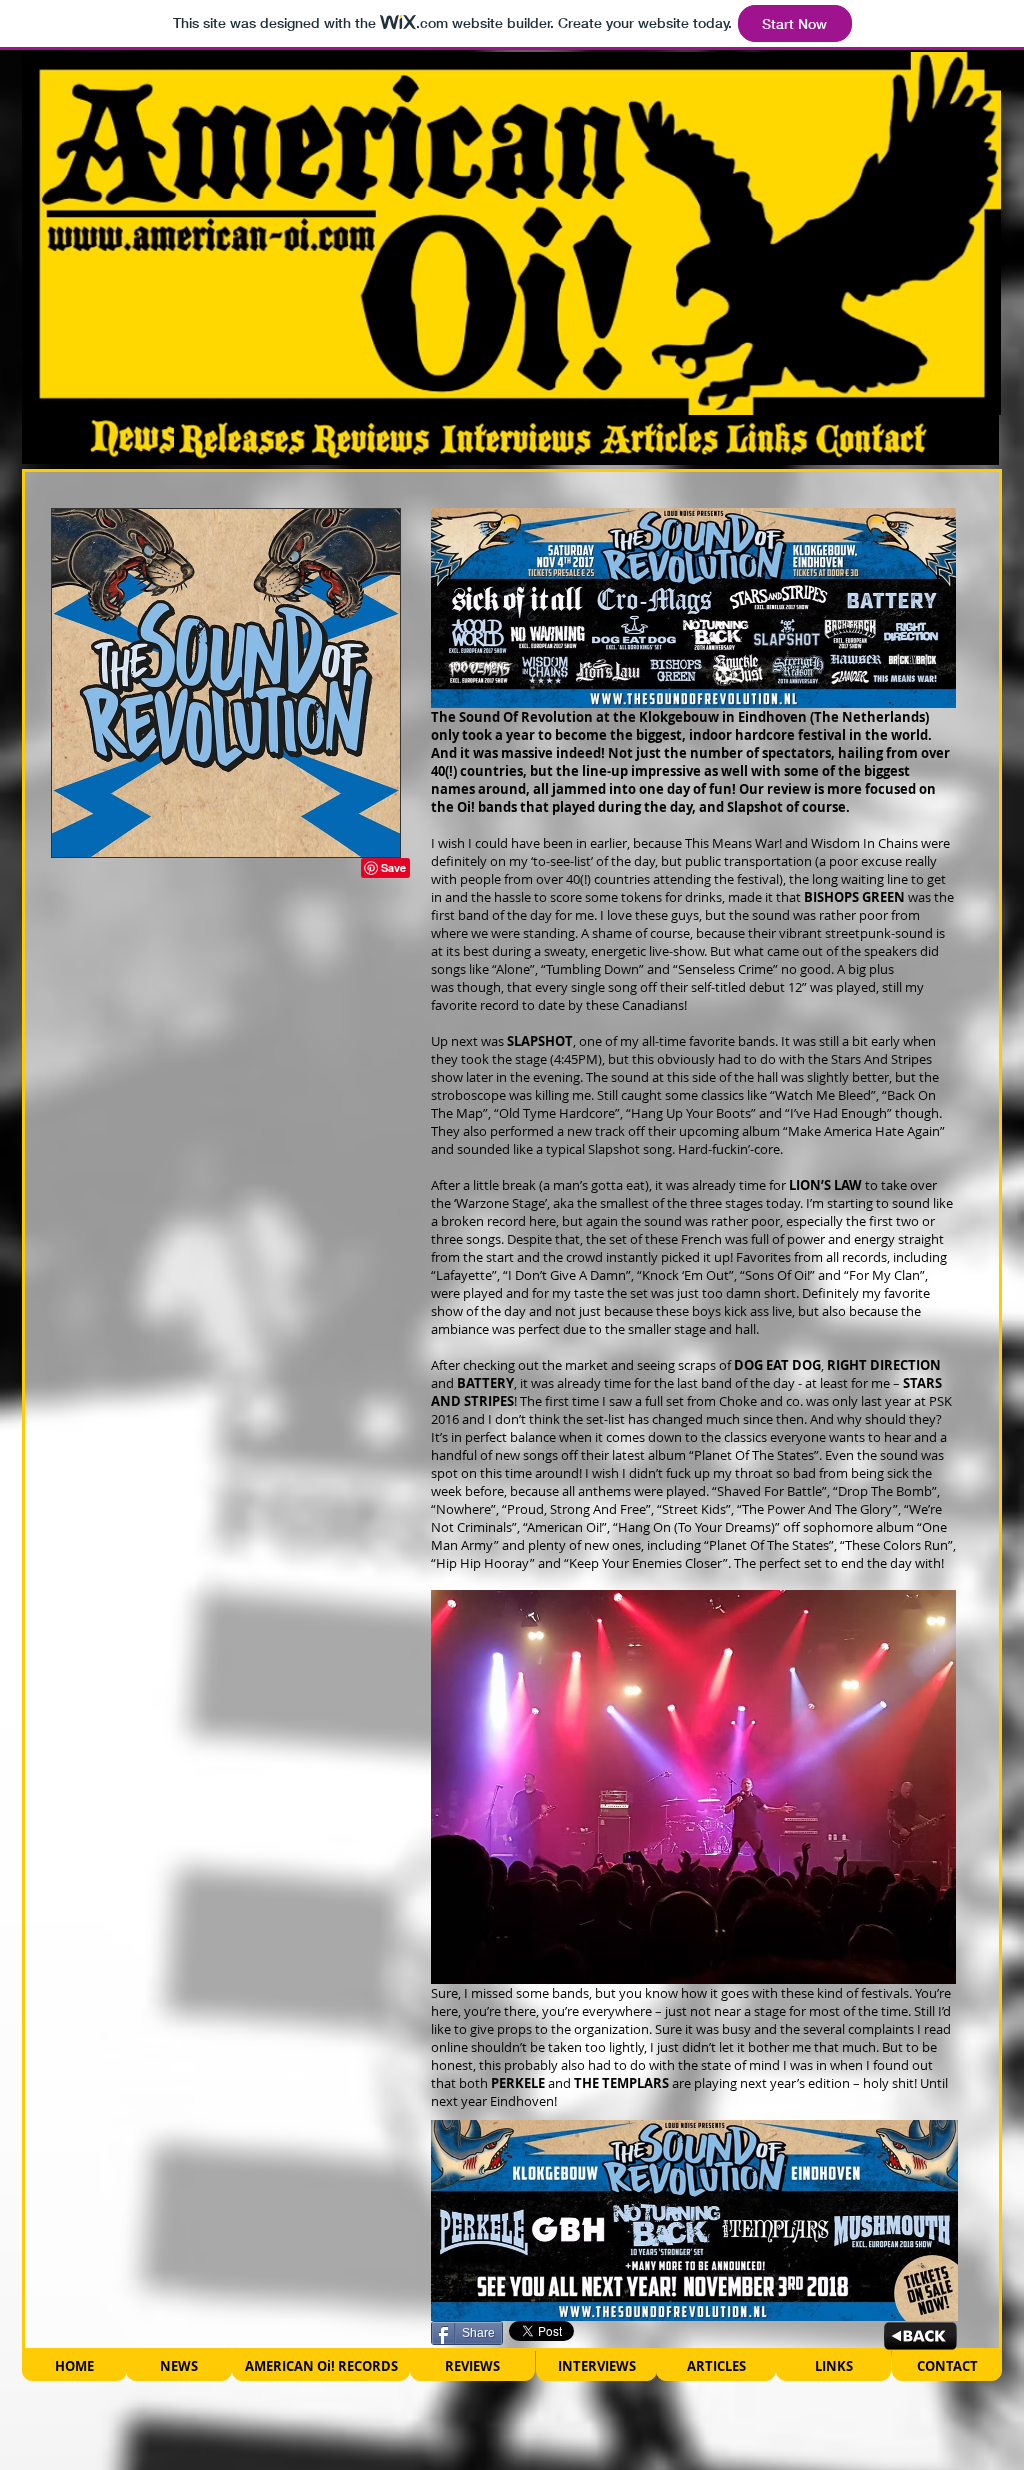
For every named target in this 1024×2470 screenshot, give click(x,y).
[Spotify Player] (516, 2429)
